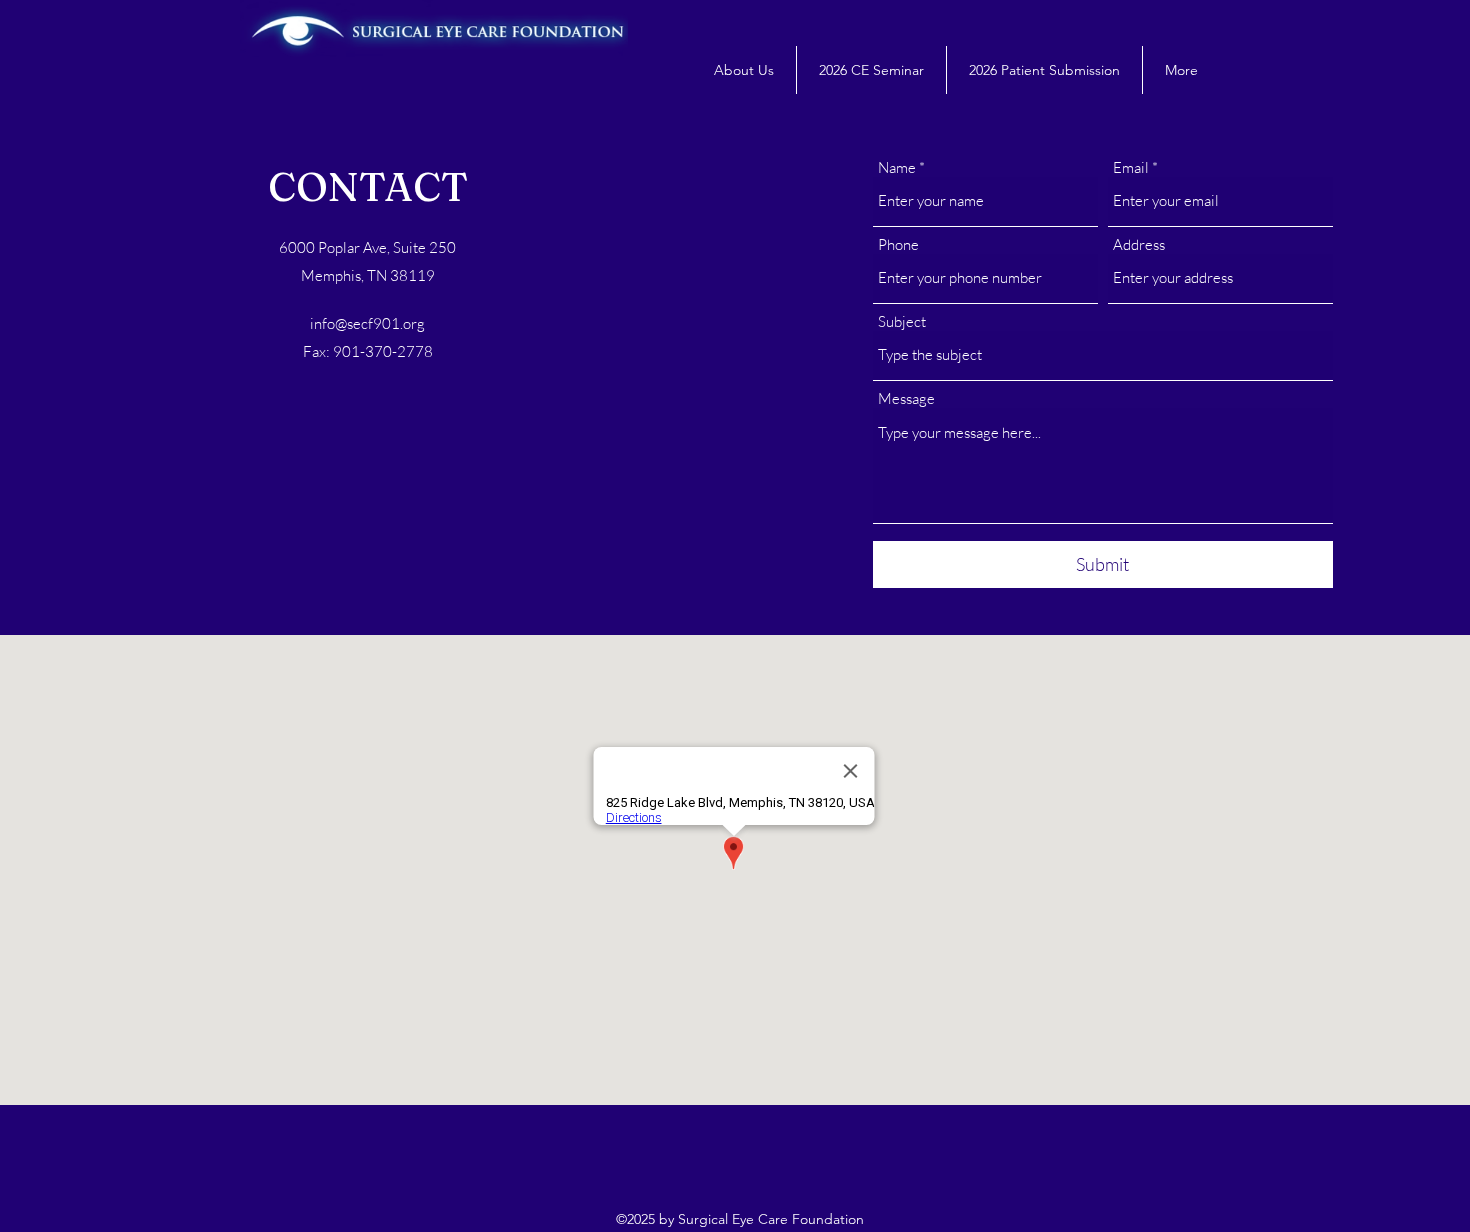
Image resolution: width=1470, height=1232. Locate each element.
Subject (902, 321)
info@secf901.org (367, 323)
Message (906, 398)
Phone (898, 244)
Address (1139, 244)
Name (897, 167)
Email (1131, 167)
